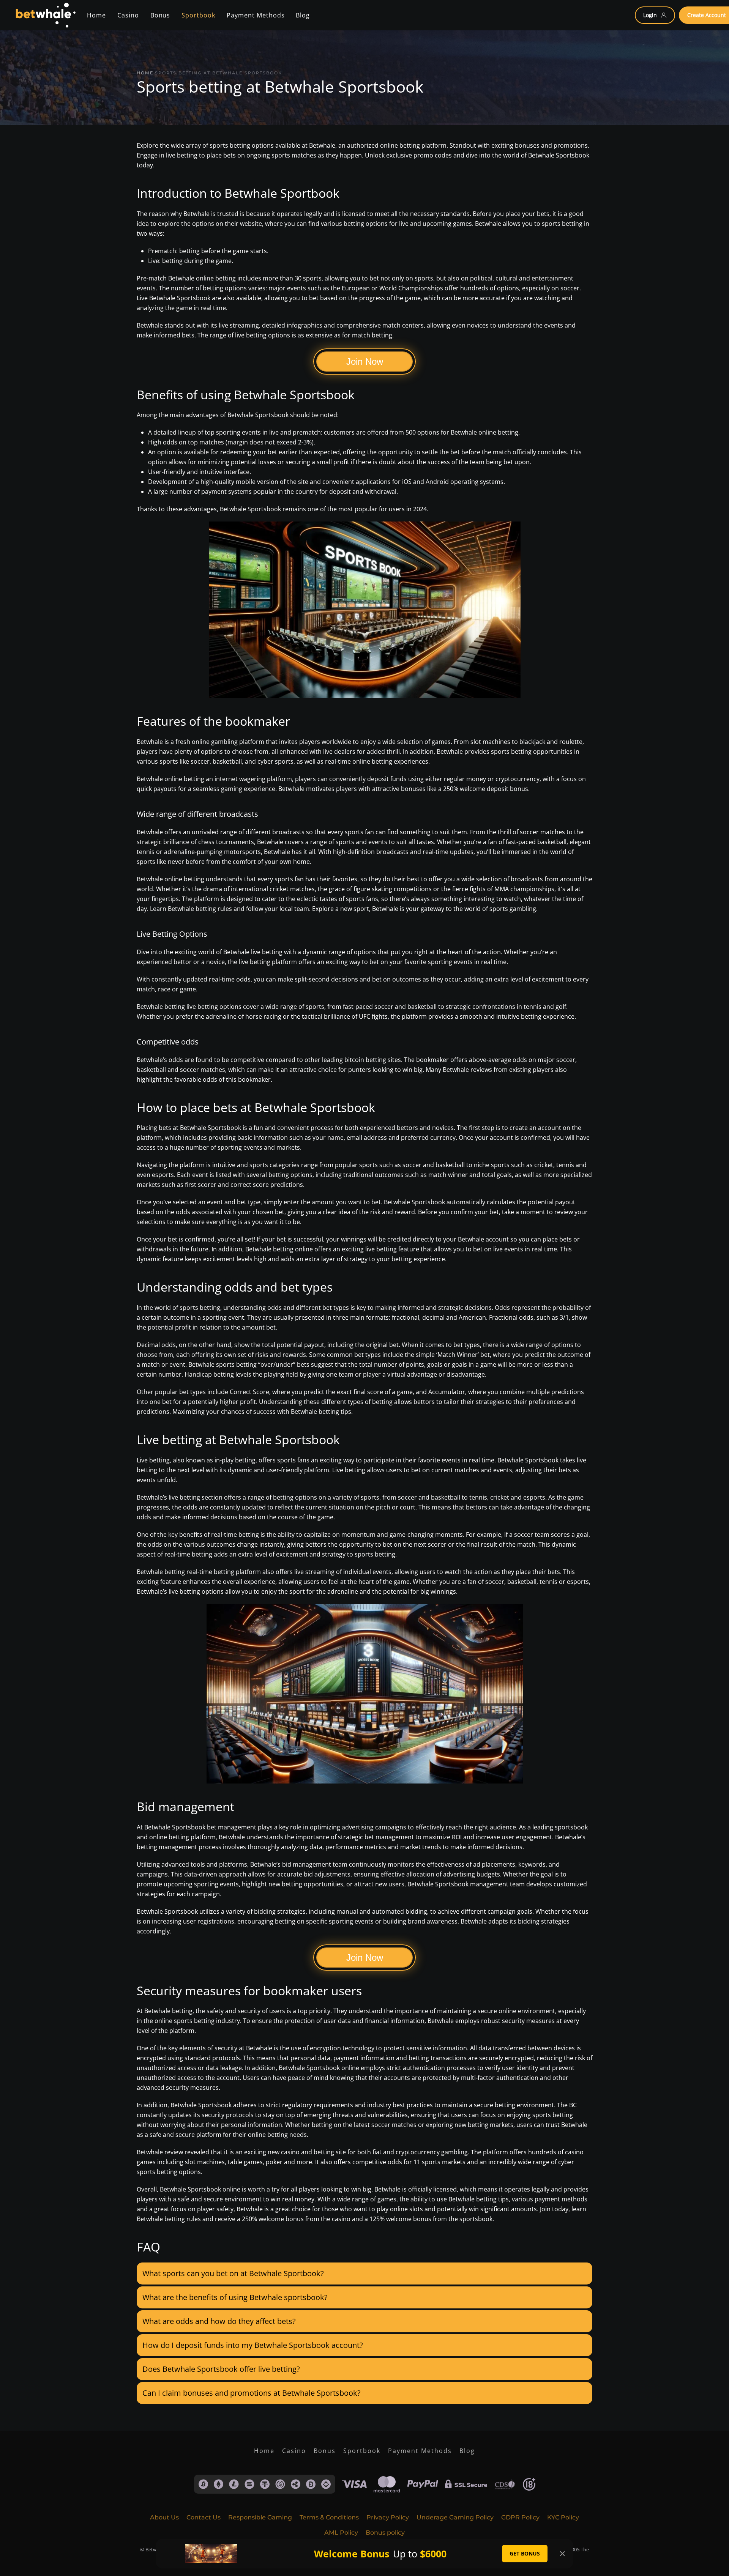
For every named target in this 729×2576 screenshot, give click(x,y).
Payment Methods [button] (256, 15)
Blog (467, 2451)
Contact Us (204, 2517)
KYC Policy (563, 2517)
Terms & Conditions (329, 2517)
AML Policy (341, 2533)
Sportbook (362, 2451)
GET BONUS (525, 2553)
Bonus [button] (160, 15)
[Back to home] (45, 15)
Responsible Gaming (260, 2517)
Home (96, 15)
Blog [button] (303, 15)
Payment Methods (420, 2451)
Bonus (325, 2451)
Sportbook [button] (198, 15)
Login (650, 15)
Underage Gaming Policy (455, 2517)
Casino (128, 15)
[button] (364, 2273)
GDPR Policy (520, 2517)
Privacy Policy (388, 2517)
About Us (164, 2517)
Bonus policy (385, 2533)
